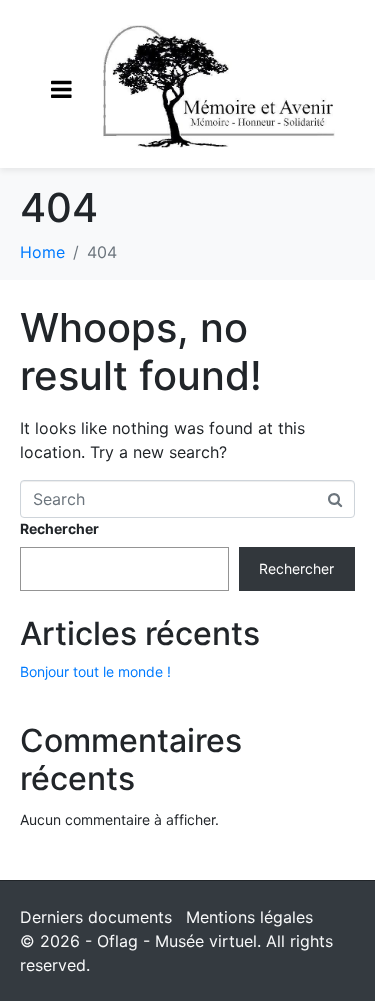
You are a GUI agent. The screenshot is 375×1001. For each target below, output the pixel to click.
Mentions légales (249, 917)
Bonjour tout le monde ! (95, 671)
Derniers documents (96, 917)
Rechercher (59, 528)
